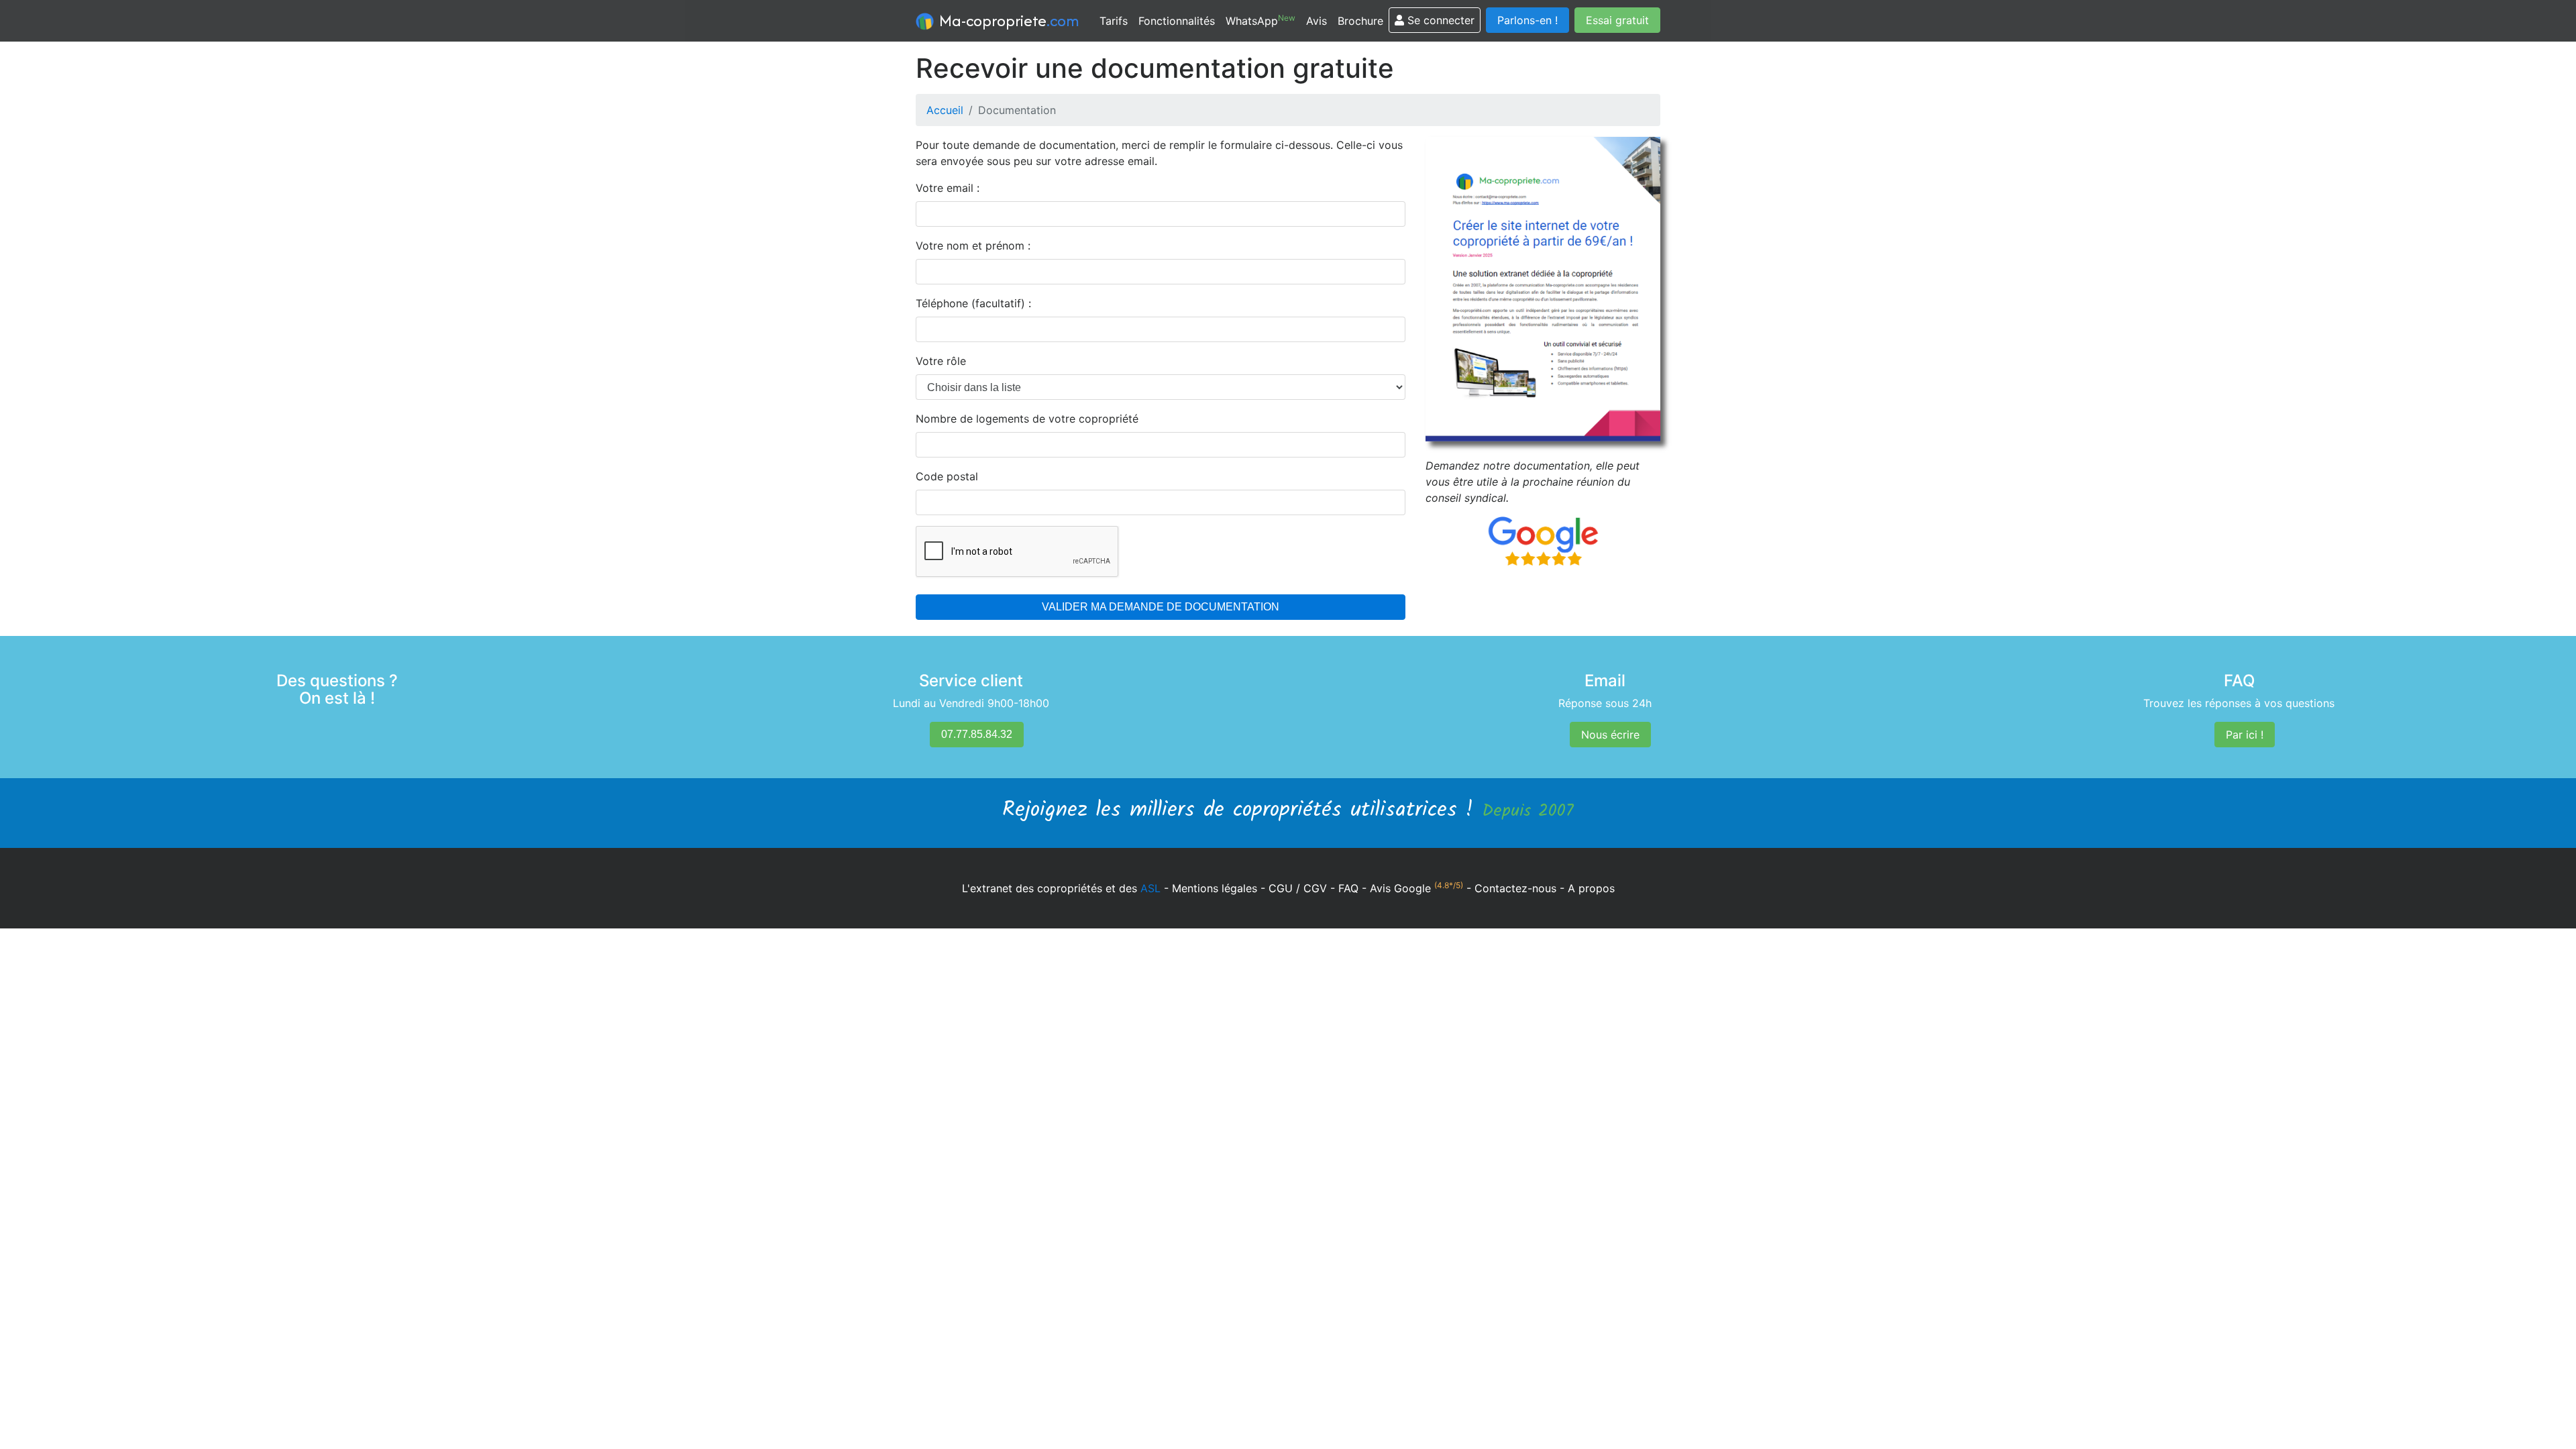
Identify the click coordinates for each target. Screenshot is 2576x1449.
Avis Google (1416, 888)
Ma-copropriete (1008, 20)
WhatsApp (1260, 20)
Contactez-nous (1515, 888)
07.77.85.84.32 (977, 734)
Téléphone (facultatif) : (973, 303)
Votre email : (948, 188)
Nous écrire (1610, 735)
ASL (1150, 888)
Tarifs (1114, 21)
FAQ (1348, 888)
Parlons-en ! (1527, 20)
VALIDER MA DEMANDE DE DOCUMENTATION (1161, 607)
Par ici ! (2245, 735)
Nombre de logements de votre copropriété (1027, 419)
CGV (1315, 888)
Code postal (947, 476)
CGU (1281, 888)
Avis (1317, 21)
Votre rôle (941, 361)
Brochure (1360, 21)
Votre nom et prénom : (973, 246)
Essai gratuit (1617, 20)
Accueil (945, 110)
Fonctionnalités (1177, 21)
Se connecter (1439, 20)
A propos (1591, 888)
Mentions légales (1215, 888)
